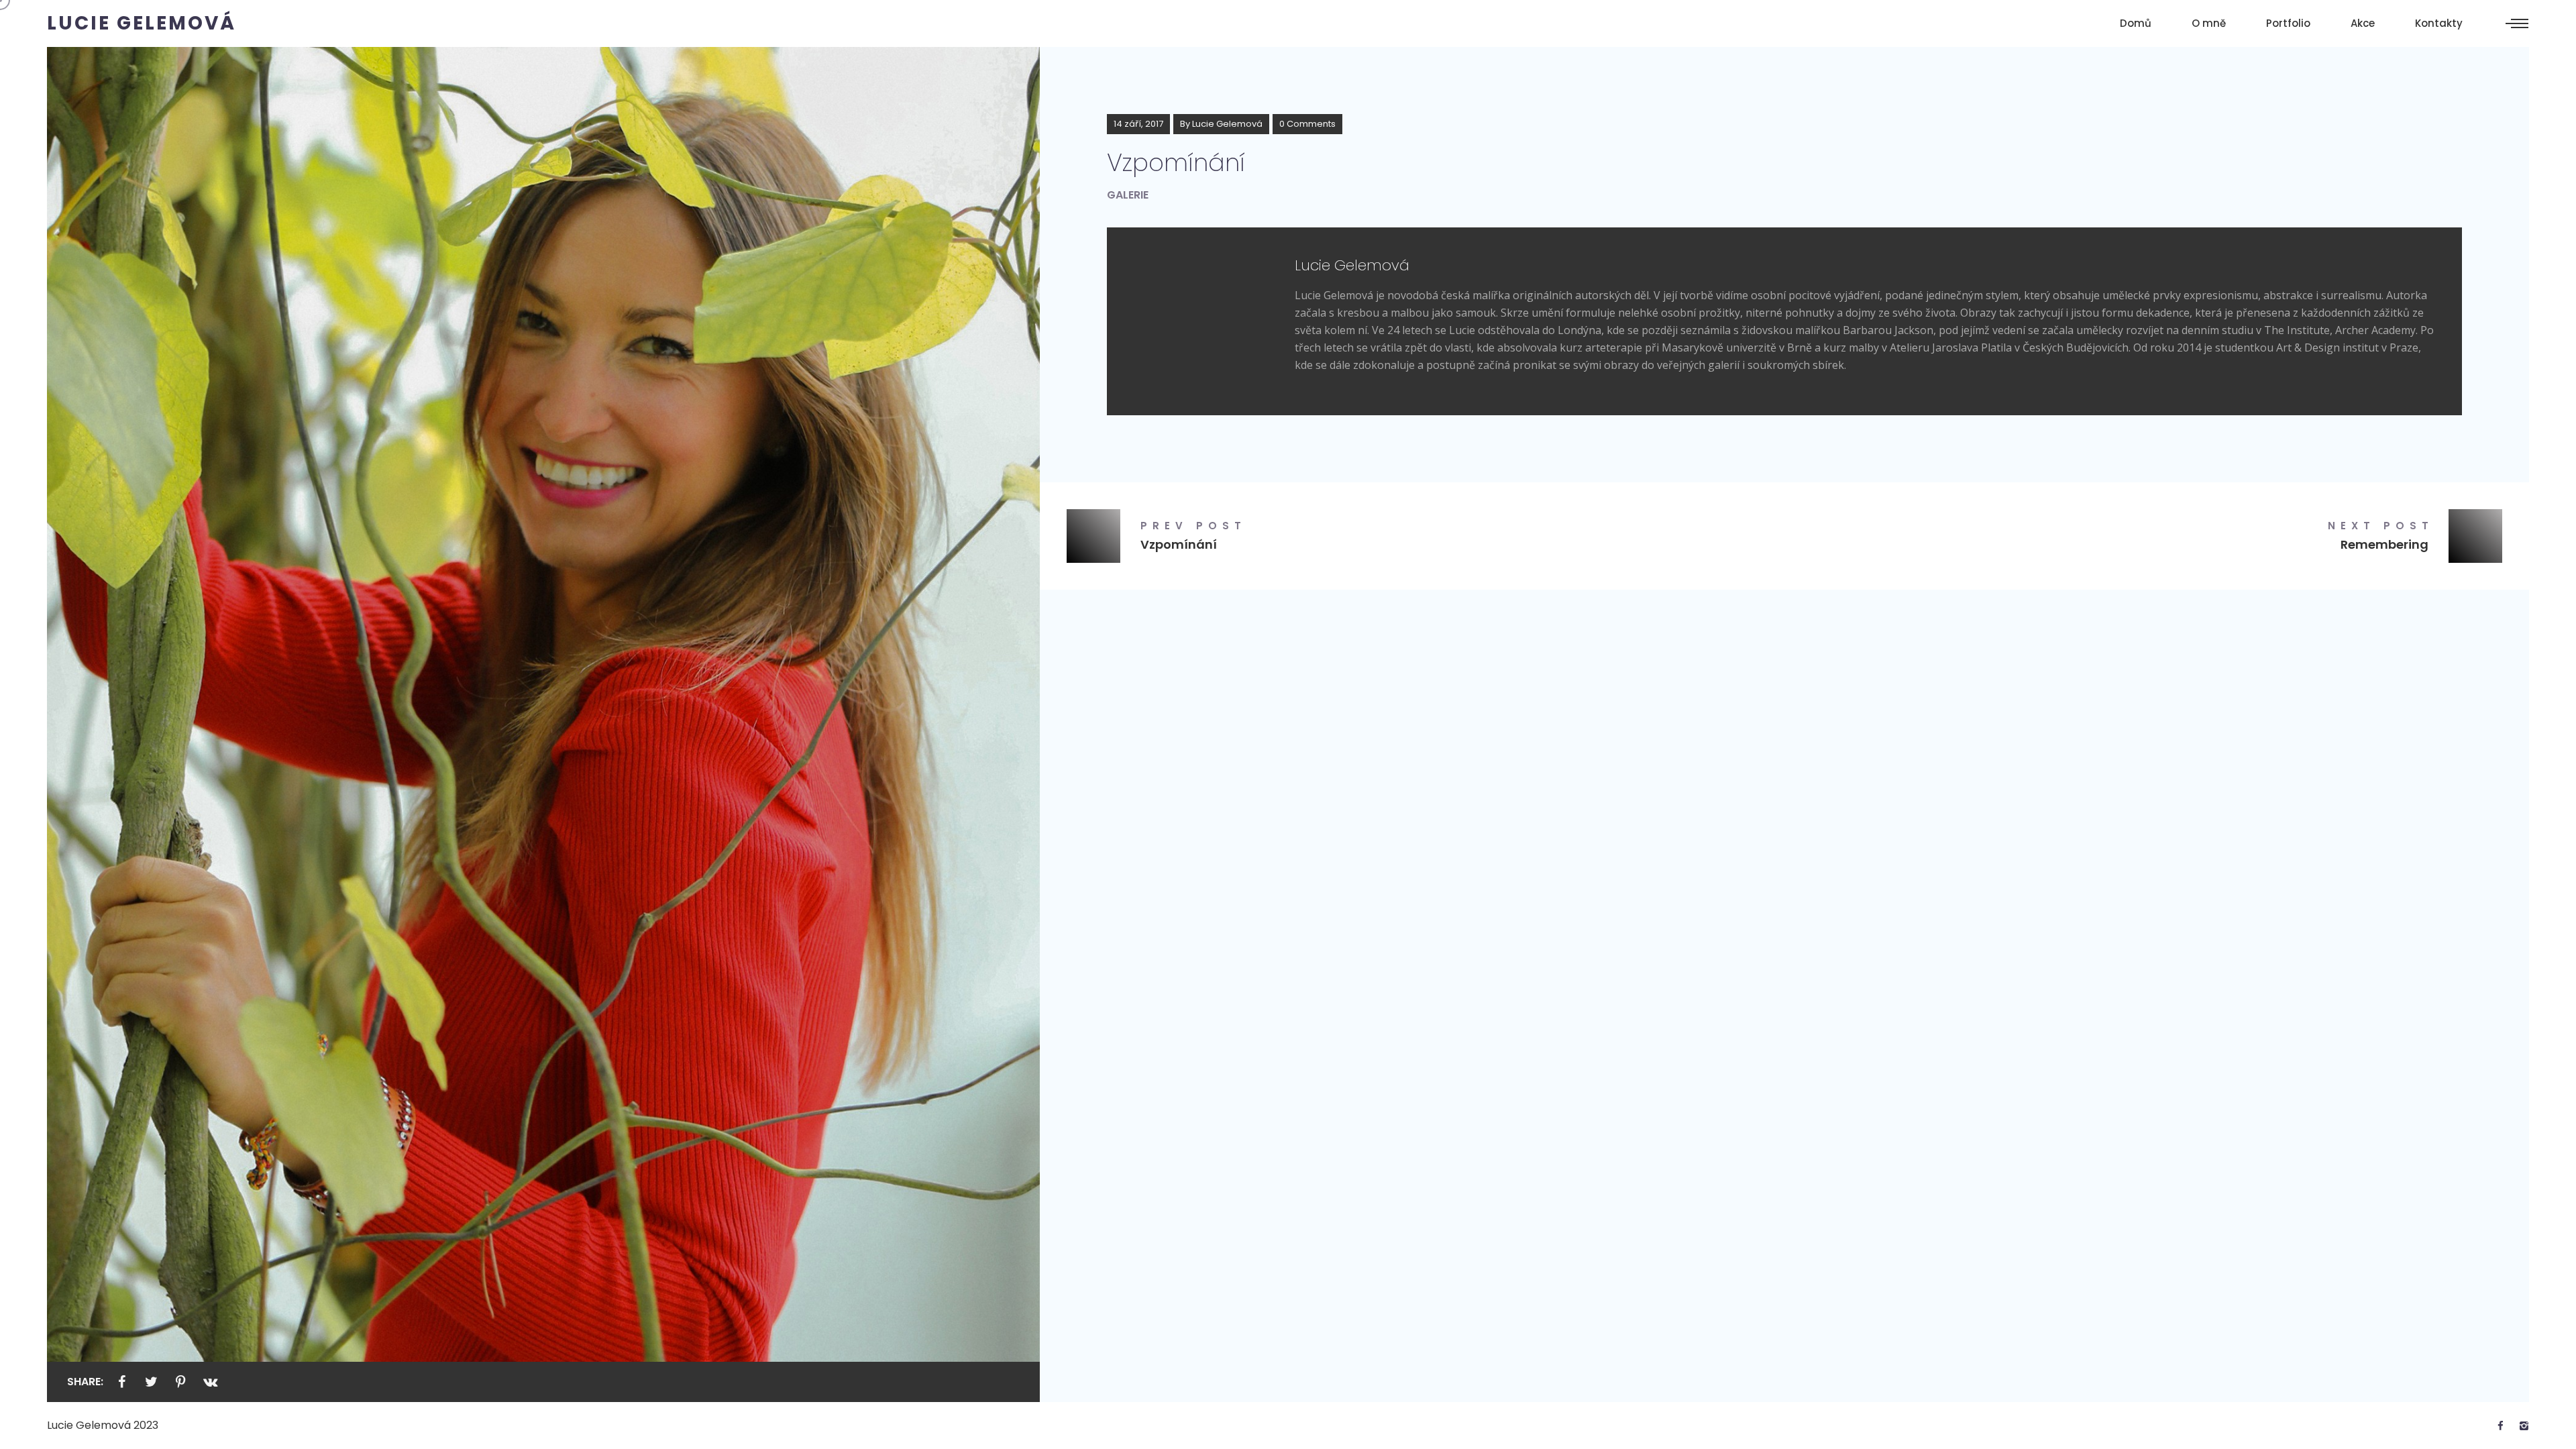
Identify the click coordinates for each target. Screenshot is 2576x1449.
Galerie (1128, 195)
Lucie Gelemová (1227, 124)
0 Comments (1307, 124)
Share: (85, 1382)
